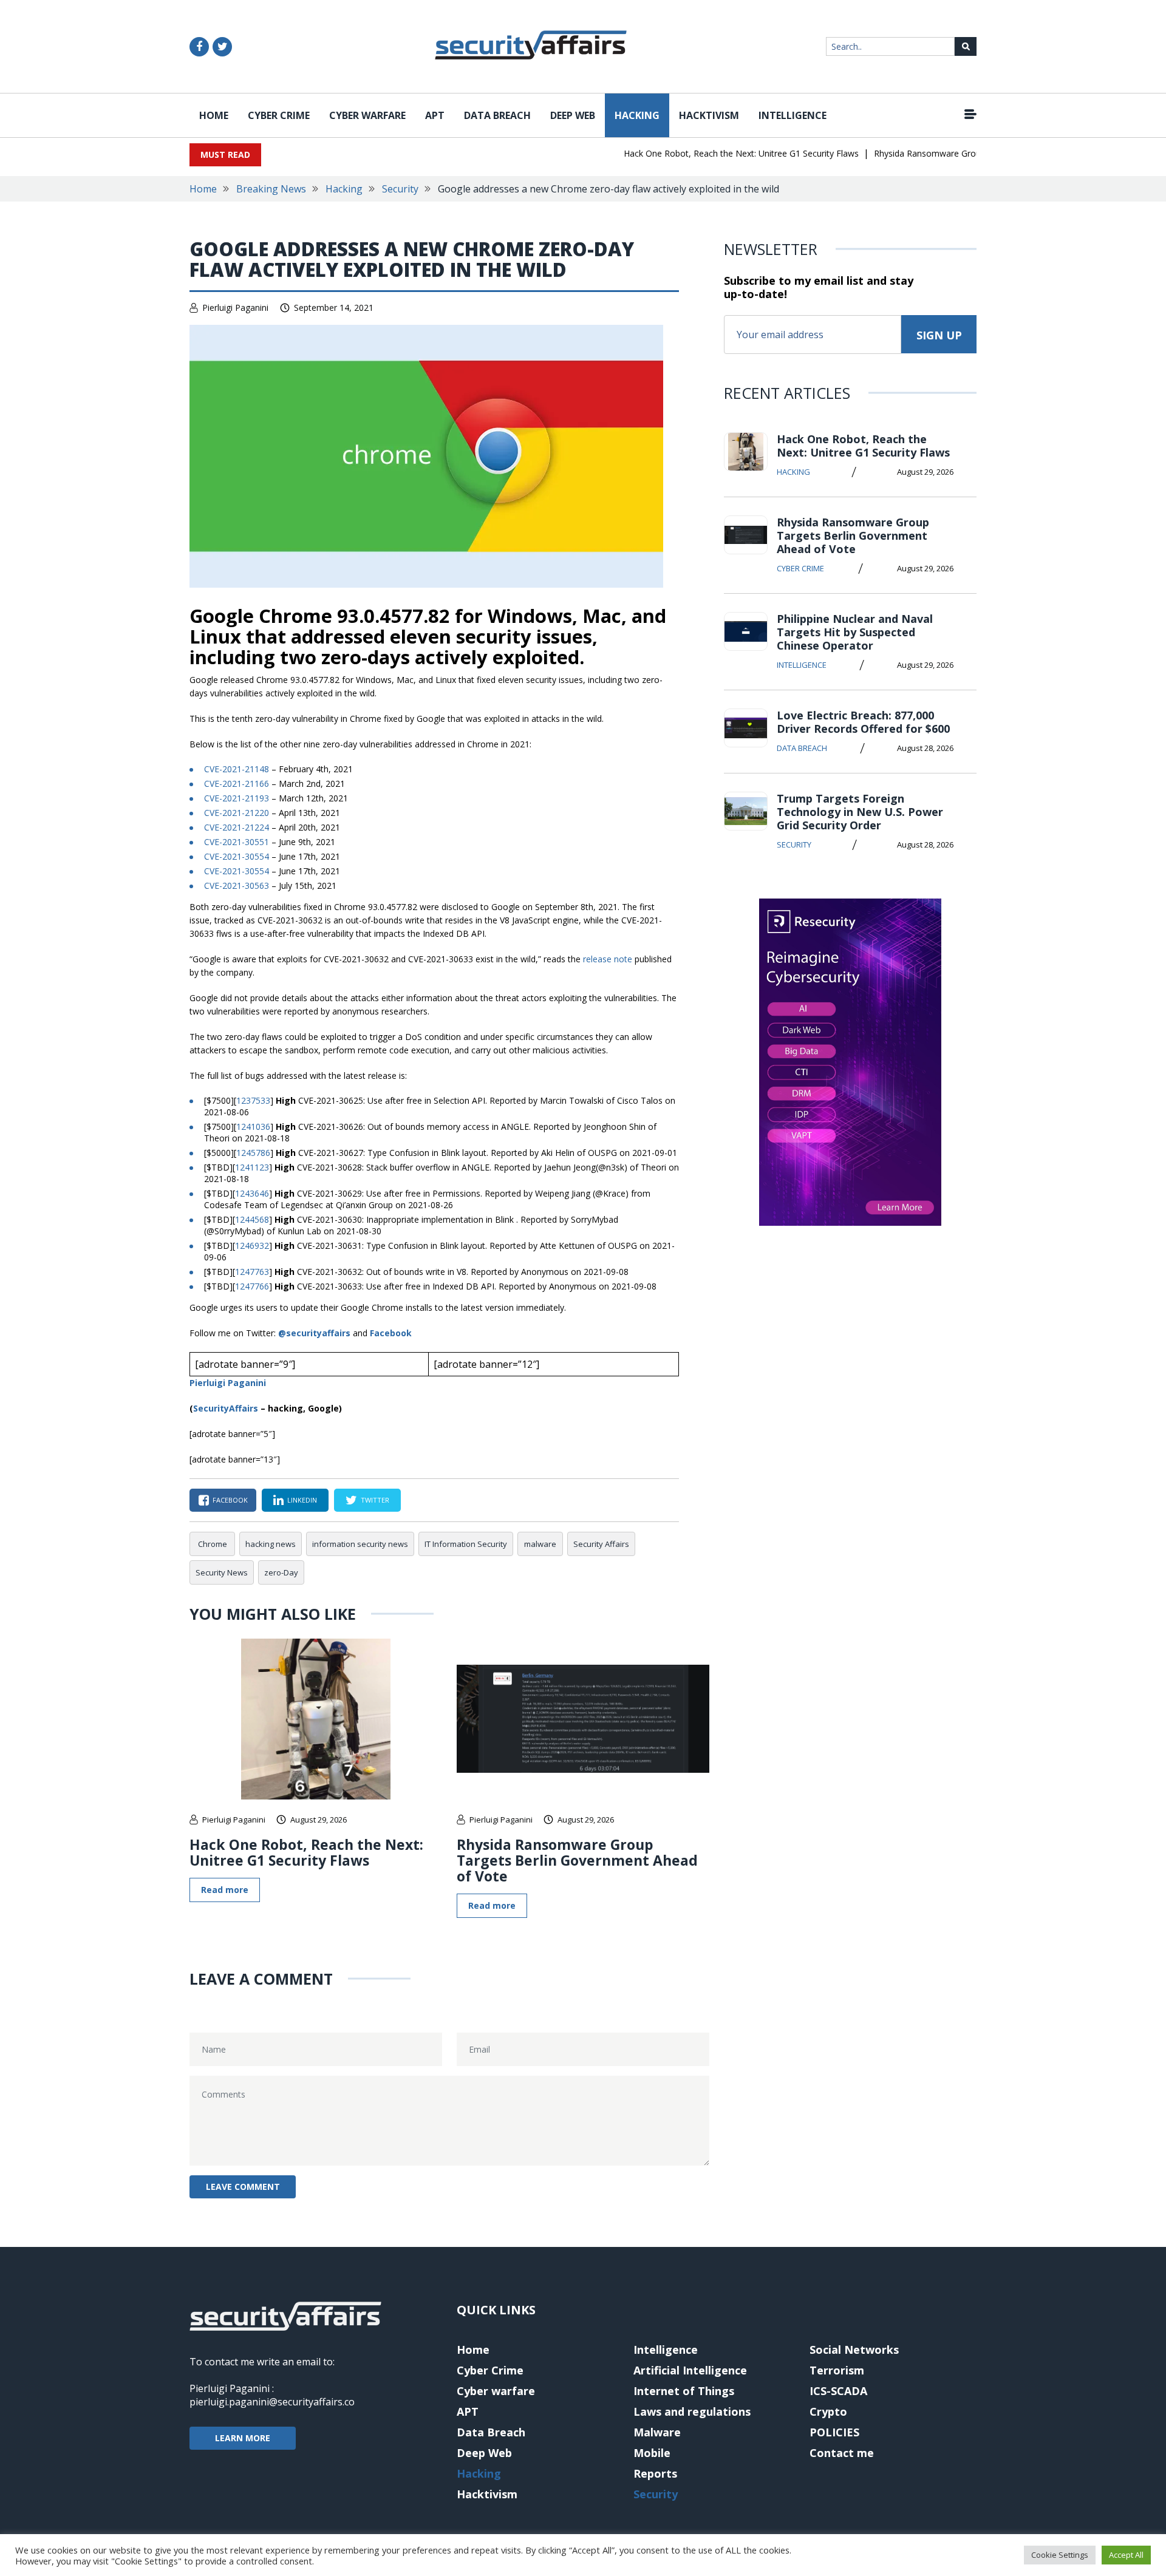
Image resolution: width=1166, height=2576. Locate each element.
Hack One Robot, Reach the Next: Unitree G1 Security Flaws (714, 153)
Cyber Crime (279, 115)
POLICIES (834, 2432)
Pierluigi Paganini (235, 308)
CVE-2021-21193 (237, 798)
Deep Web (573, 115)
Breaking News (271, 189)
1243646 (252, 1193)
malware (540, 1544)
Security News (222, 1572)
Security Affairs (601, 1544)
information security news (360, 1544)
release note (608, 959)
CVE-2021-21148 (237, 769)
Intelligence (793, 115)
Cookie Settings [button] (1060, 2555)
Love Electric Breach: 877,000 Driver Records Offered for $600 (863, 722)
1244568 (252, 1219)
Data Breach (497, 115)
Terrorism (837, 2370)
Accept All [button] (1126, 2555)
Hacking (637, 115)
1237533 (253, 1100)
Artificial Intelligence (690, 2370)
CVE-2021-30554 (237, 856)
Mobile (652, 2453)
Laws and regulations (692, 2411)
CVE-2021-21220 (237, 813)
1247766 (252, 1286)
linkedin (302, 1500)
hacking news (271, 1544)
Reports (655, 2473)
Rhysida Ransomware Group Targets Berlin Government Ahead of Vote (577, 1860)
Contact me (842, 2453)
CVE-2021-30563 (237, 885)
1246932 (252, 1246)
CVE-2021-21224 (237, 827)
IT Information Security (466, 1544)
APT (435, 115)
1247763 (252, 1272)
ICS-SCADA (838, 2391)
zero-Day (281, 1572)
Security (400, 189)
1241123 (252, 1167)
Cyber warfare (367, 115)
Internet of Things (684, 2391)
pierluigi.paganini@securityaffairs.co (272, 2402)
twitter (375, 1500)
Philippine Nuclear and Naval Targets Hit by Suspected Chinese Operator (855, 632)
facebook (230, 1500)
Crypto (828, 2411)
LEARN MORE (243, 2438)
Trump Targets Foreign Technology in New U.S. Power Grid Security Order (860, 812)
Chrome (213, 1544)
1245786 (253, 1153)
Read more (225, 1890)
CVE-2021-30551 (237, 842)
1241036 (253, 1127)
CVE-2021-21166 (237, 783)
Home (214, 115)
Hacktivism (709, 115)
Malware (657, 2432)
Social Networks (854, 2350)
